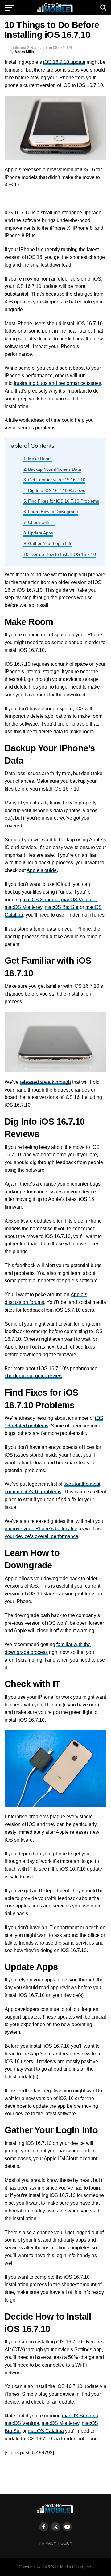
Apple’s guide (42, 870)
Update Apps (41, 533)
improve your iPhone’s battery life (41, 1529)
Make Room (40, 459)
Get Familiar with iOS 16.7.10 (57, 480)
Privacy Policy (56, 2543)
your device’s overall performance (41, 1536)
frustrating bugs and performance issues (58, 383)
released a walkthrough (45, 1082)
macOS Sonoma (41, 900)
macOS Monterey (23, 907)
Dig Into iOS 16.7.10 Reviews (57, 490)
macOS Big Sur (62, 907)
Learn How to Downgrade (53, 512)
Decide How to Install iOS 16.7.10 (63, 554)
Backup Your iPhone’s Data (55, 469)
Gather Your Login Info (50, 543)
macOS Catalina (46, 2431)
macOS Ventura (78, 900)
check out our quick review (33, 1376)
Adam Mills (24, 52)
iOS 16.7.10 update (64, 62)
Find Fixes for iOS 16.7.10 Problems (64, 501)
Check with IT (41, 522)
